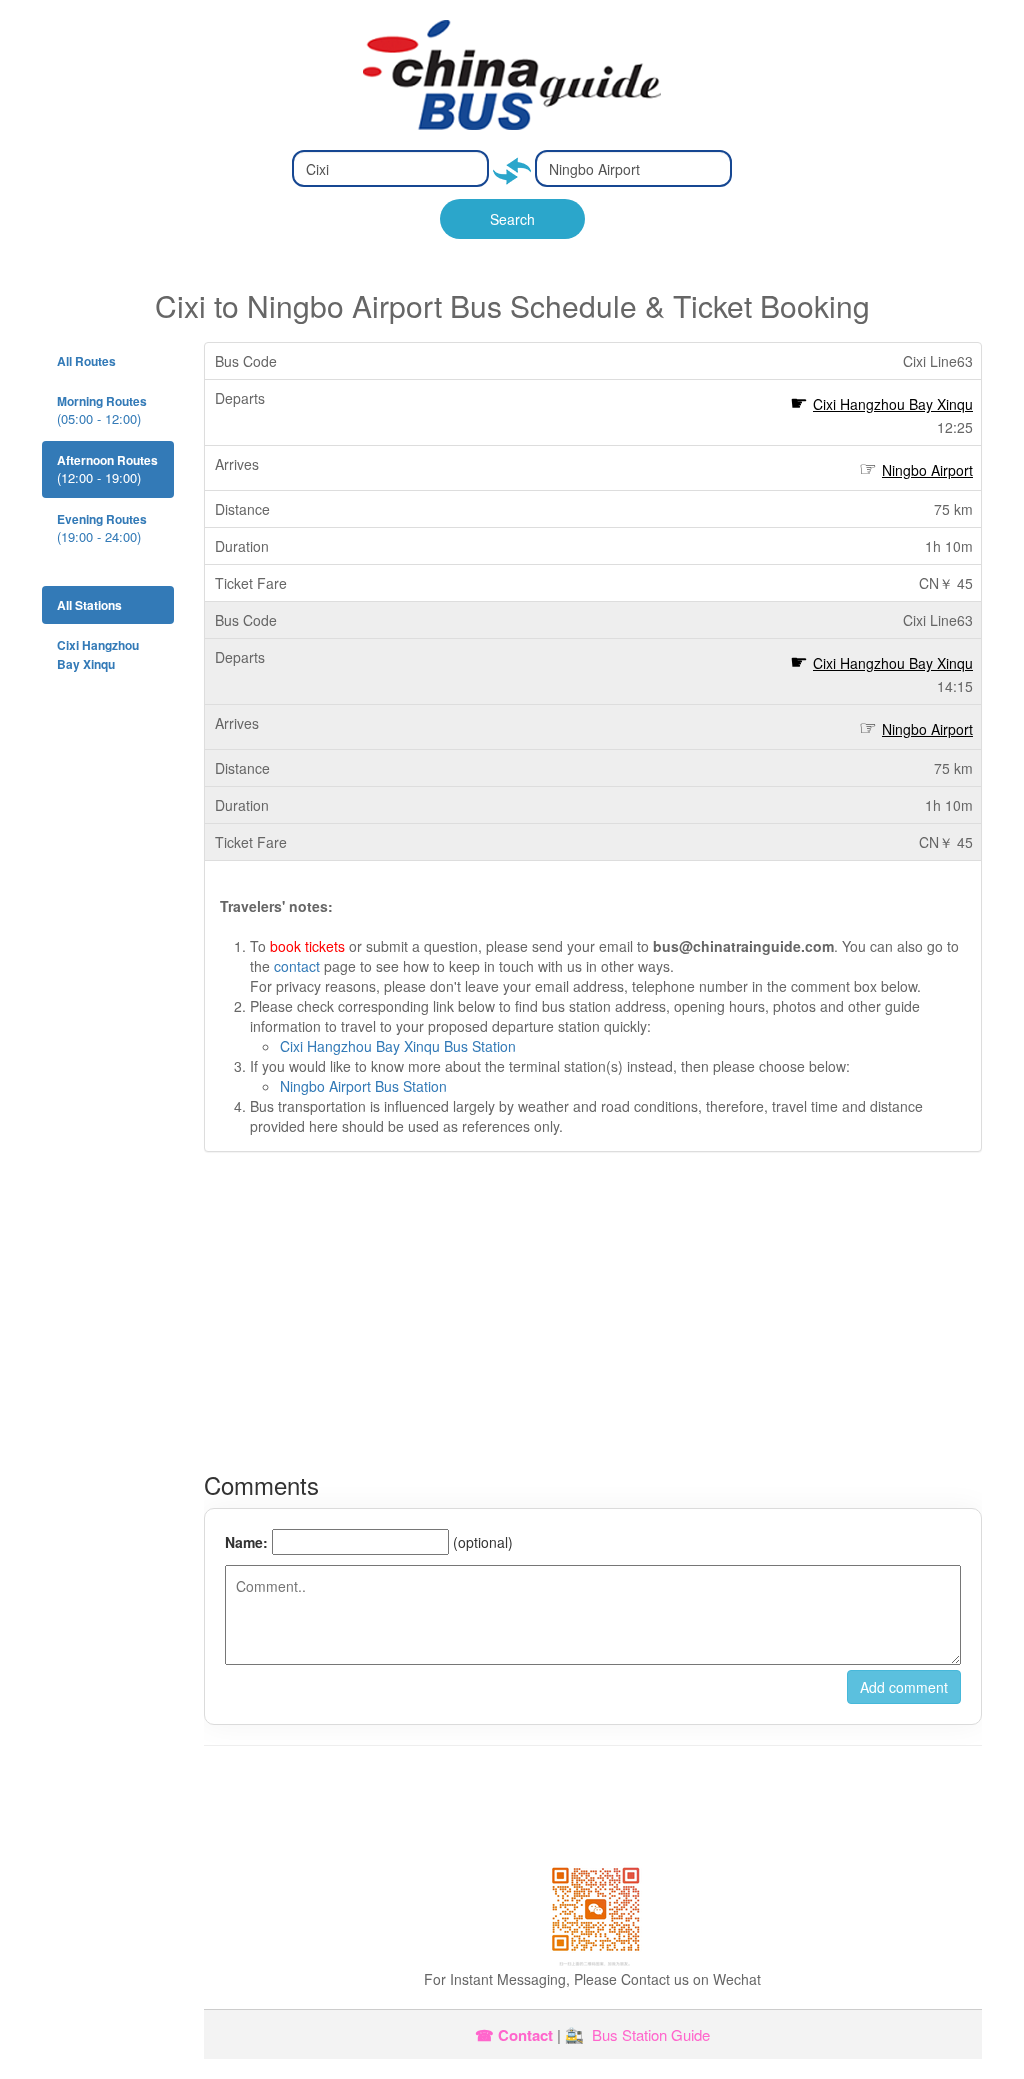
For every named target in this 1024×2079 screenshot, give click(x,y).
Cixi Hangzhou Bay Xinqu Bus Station (398, 1046)
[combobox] (390, 168)
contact (297, 966)
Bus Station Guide (651, 2034)
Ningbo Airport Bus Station (363, 1086)
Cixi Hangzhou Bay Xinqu (893, 404)
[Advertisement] (593, 1312)
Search (512, 219)
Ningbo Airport (927, 470)
